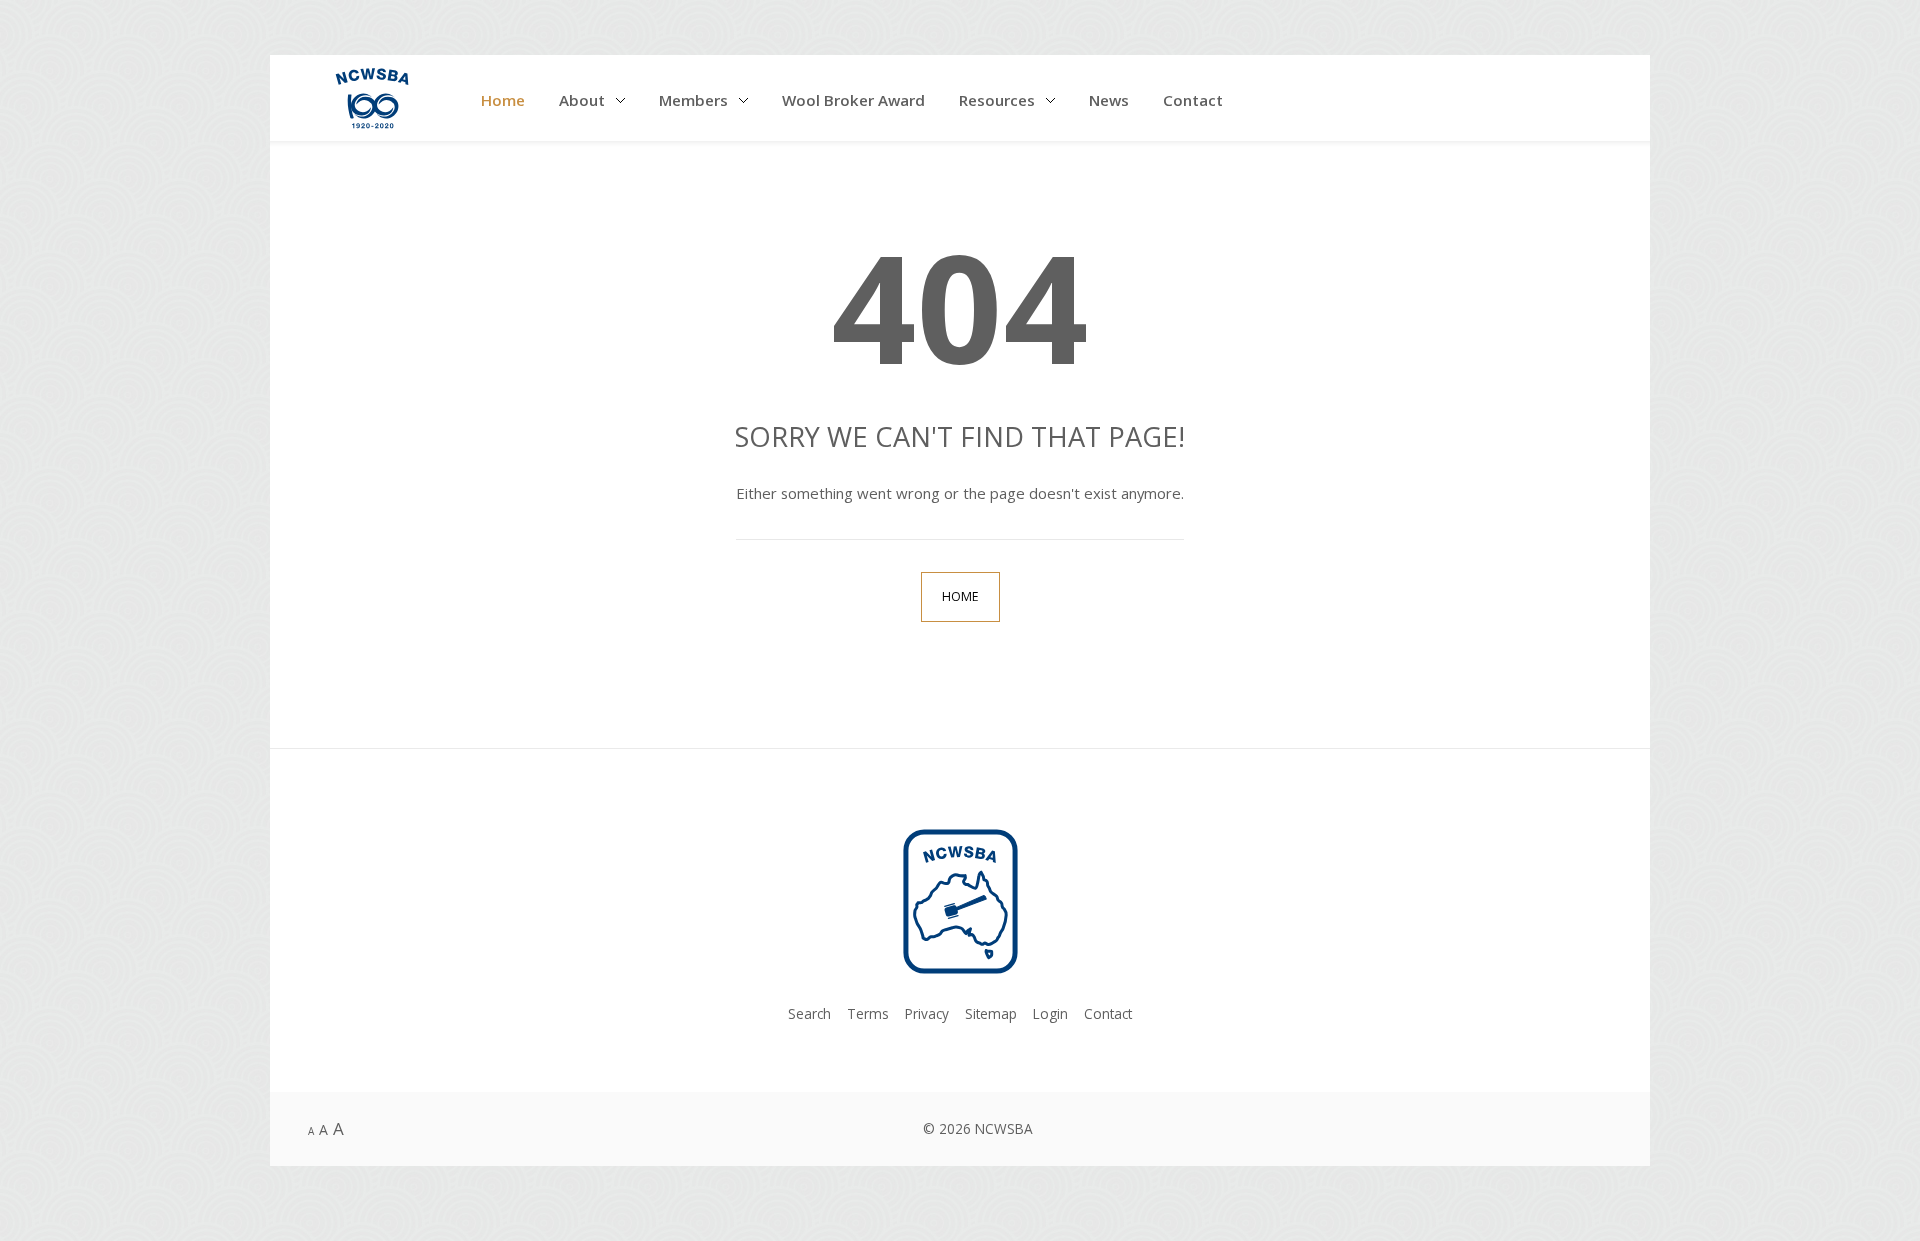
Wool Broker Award (853, 100)
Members (693, 100)
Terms (868, 1013)
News (1109, 100)
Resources (997, 100)
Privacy (927, 1013)
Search (809, 1013)
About (582, 100)
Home (503, 100)
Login (1050, 1013)
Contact (1193, 100)
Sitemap (991, 1013)
